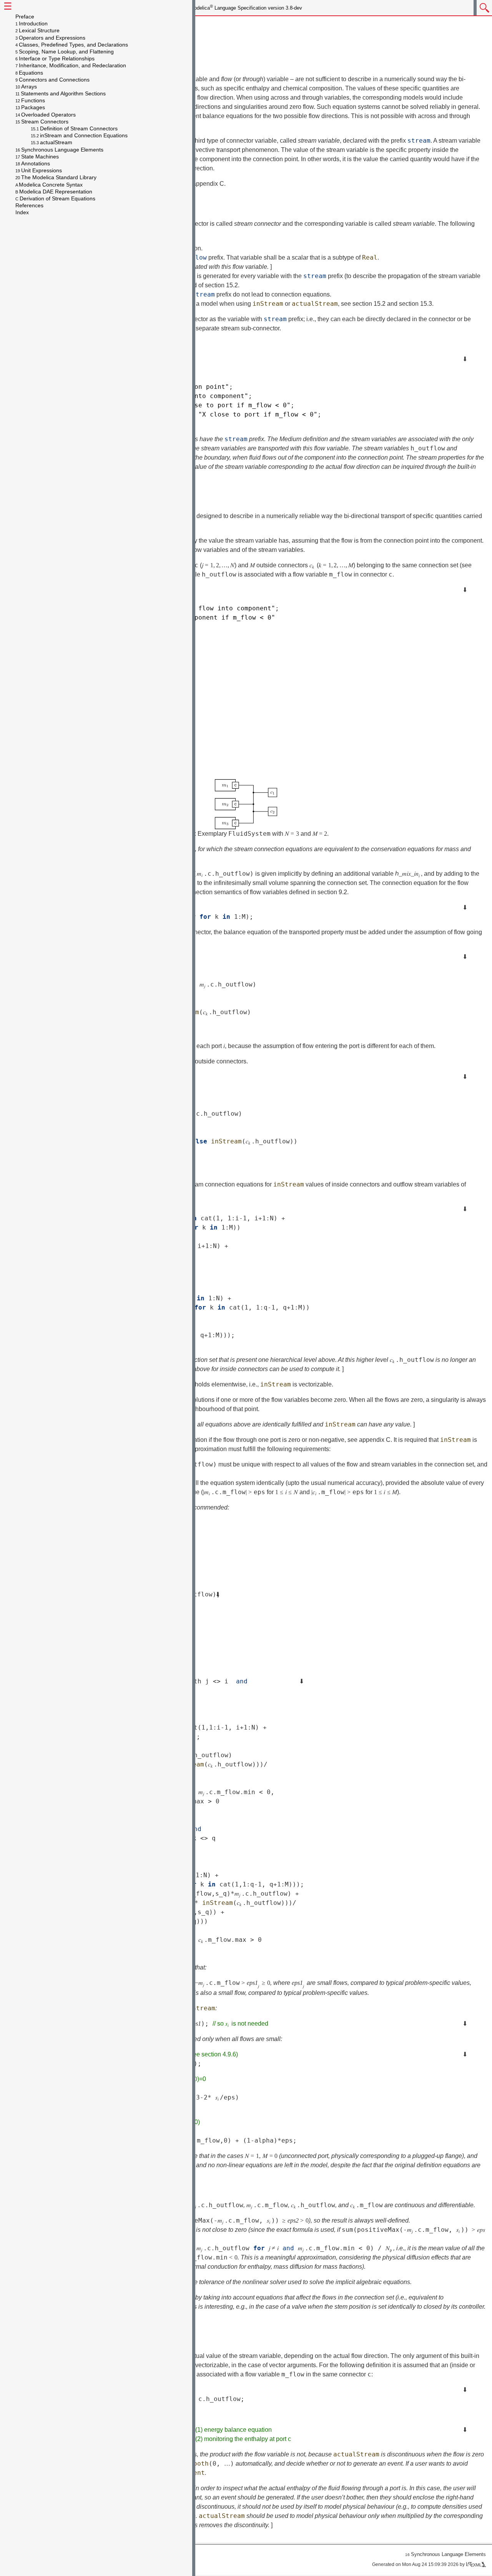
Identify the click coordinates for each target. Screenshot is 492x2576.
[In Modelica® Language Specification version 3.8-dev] (483, 9)
